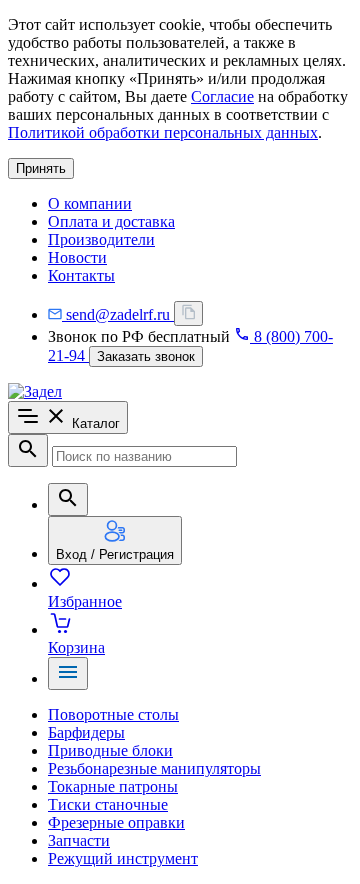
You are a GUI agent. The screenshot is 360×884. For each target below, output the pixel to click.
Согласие (222, 96)
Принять (41, 168)
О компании (90, 203)
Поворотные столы (113, 714)
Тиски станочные (108, 804)
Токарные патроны (113, 786)
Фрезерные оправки (116, 822)
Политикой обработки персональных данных (163, 132)
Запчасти (79, 840)
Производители (101, 239)
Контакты (81, 275)
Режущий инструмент (123, 858)
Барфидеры (86, 732)
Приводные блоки (110, 750)
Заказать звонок (146, 356)
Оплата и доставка (111, 221)
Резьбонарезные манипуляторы (154, 768)
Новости (77, 257)
